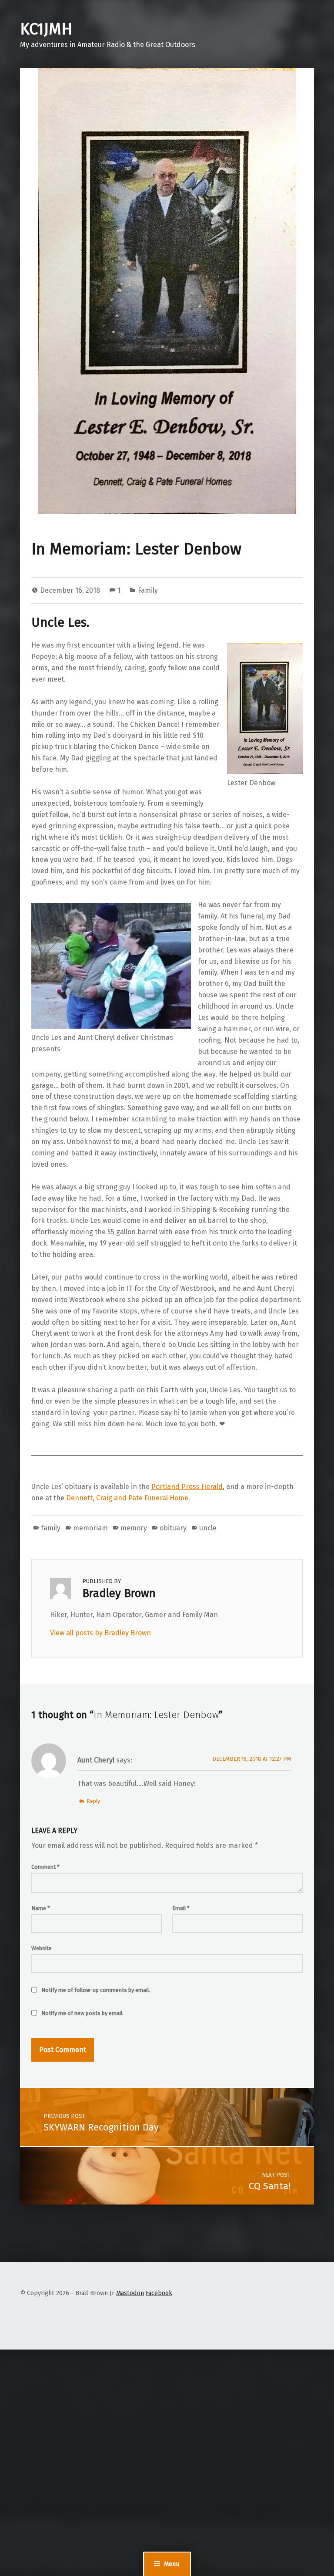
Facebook (159, 2293)
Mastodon (130, 2293)
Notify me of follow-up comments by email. (96, 1990)
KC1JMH (46, 29)
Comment (45, 1867)
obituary (173, 1528)
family (51, 1528)
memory (134, 1528)
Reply (93, 1801)
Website (42, 1948)
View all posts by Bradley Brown (100, 1633)
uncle (208, 1528)
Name (41, 1908)
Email (181, 1908)
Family (148, 590)
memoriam (90, 1528)
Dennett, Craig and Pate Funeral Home (127, 1498)
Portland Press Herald (187, 1487)
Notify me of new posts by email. (82, 2013)
